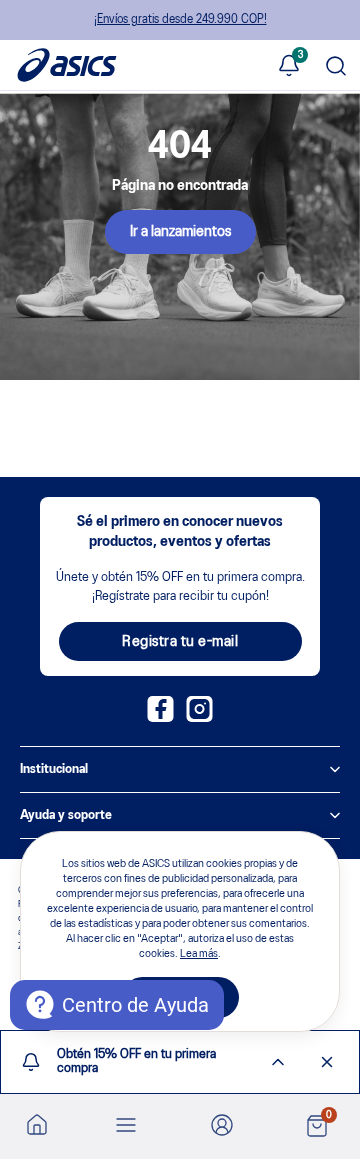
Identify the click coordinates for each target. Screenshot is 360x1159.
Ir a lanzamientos (180, 232)
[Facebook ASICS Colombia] (160, 718)
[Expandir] (278, 1062)
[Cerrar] (327, 1062)
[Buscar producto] (336, 67)
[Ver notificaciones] (289, 67)
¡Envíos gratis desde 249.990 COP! (180, 19)
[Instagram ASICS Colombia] (199, 718)
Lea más (199, 954)
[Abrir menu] (126, 1126)
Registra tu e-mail (180, 642)
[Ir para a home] (37, 1124)
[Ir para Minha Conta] (222, 1126)
